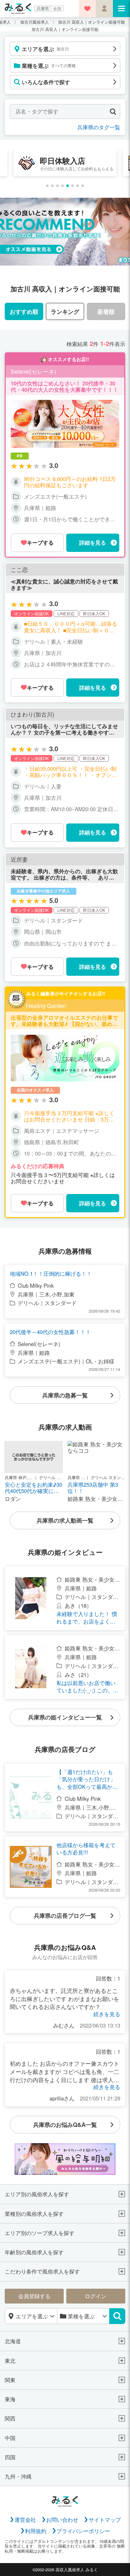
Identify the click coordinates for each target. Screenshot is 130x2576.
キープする (40, 542)
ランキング (65, 311)
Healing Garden (46, 1006)
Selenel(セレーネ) (33, 372)
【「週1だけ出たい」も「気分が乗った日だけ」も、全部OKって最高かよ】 (86, 1779)
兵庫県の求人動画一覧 (65, 1520)
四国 (10, 2457)
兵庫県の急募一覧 (65, 1395)
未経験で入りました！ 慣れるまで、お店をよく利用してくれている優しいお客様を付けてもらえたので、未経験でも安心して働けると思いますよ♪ (87, 1618)
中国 (10, 2438)
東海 (10, 2399)
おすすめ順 (24, 311)
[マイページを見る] (104, 9)
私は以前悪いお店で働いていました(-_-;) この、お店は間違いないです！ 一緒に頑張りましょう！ (87, 1687)
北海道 (13, 2341)
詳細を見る (93, 542)
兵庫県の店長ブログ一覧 (65, 1915)
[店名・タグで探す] (113, 111)
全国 (57, 8)
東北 (10, 2361)
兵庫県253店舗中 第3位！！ (93, 1488)
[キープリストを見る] (87, 9)
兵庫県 (43, 8)
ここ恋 (19, 570)
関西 (10, 2418)
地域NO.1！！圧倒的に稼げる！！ (51, 1274)
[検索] (117, 2316)
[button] (47, 186)
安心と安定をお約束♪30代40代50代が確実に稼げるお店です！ (33, 1488)
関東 (10, 2380)
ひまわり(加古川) (32, 714)
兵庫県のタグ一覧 (99, 127)
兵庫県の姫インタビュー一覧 (65, 1717)
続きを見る (107, 2014)
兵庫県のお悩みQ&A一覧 (65, 2125)
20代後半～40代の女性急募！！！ (50, 1332)
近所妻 (19, 859)
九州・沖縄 (18, 2476)
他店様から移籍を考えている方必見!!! (86, 1849)
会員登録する (34, 2296)
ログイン (96, 2296)
